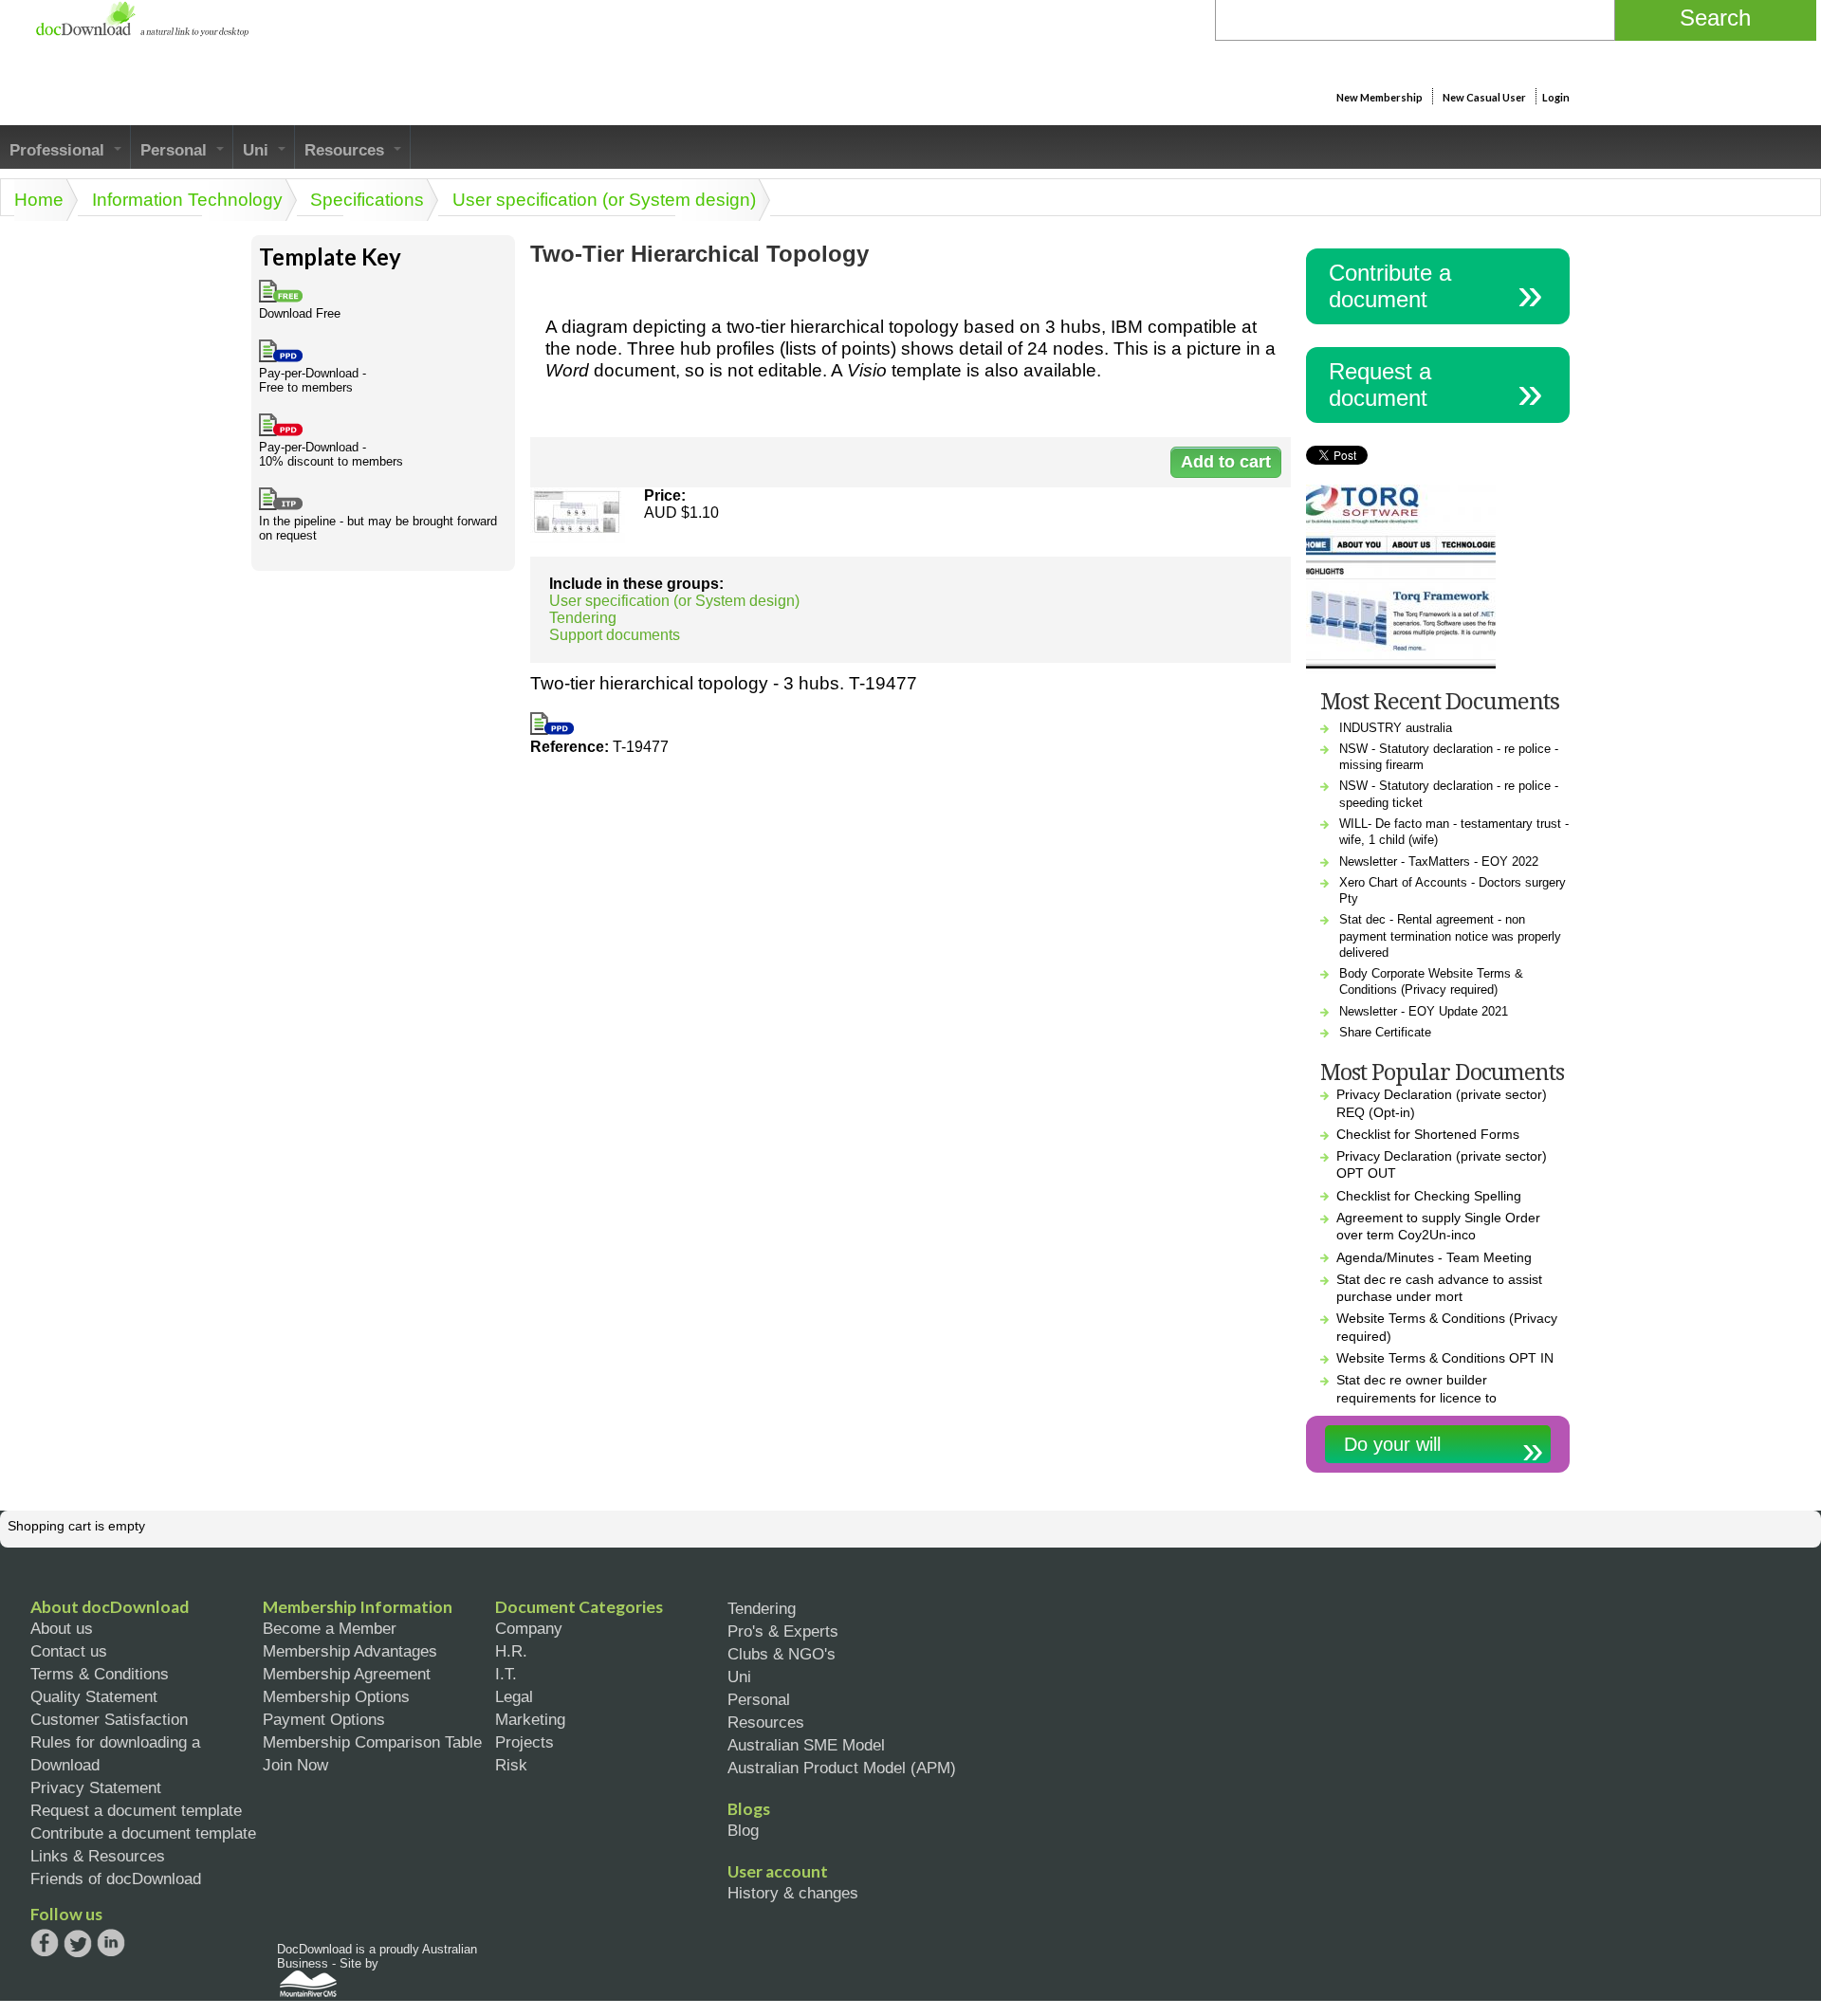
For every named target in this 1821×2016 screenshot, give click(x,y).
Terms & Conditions (100, 1674)
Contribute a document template (143, 1833)
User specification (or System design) (604, 200)
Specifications (367, 200)
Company (529, 1628)
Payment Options (324, 1719)
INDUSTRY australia (1396, 728)
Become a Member (330, 1628)
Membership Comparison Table (372, 1742)
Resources (347, 150)
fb (45, 1943)
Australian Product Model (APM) (842, 1768)
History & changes (793, 1893)
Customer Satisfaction (109, 1719)
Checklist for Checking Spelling (1429, 1196)
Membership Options (336, 1696)
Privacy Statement (96, 1787)
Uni (258, 150)
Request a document (1380, 385)
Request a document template (136, 1810)
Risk (511, 1765)
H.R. (511, 1651)
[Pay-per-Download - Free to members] (552, 730)
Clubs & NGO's (782, 1654)
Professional (59, 150)
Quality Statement (94, 1696)
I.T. (506, 1674)
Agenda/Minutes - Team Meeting (1434, 1257)
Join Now (295, 1765)
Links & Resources (98, 1856)
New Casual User (1484, 97)
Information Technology (187, 200)
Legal (514, 1696)
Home (39, 200)
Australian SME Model (806, 1745)
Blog (743, 1830)
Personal (176, 150)
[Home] (142, 32)
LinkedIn (111, 1944)
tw (78, 1943)
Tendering (583, 618)
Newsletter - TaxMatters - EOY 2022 (1439, 861)
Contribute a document (1390, 286)
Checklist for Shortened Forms (1428, 1134)
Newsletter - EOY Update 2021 (1424, 1011)
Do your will (1392, 1444)
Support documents (615, 635)
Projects (524, 1742)
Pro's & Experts (783, 1631)
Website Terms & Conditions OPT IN (1445, 1358)
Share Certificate (1385, 1032)
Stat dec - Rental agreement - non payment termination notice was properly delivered (1450, 936)
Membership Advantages (350, 1651)
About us (62, 1628)
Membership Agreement (347, 1674)
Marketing (530, 1719)
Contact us (69, 1651)
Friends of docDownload (116, 1879)
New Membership (1380, 97)
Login (1556, 97)
